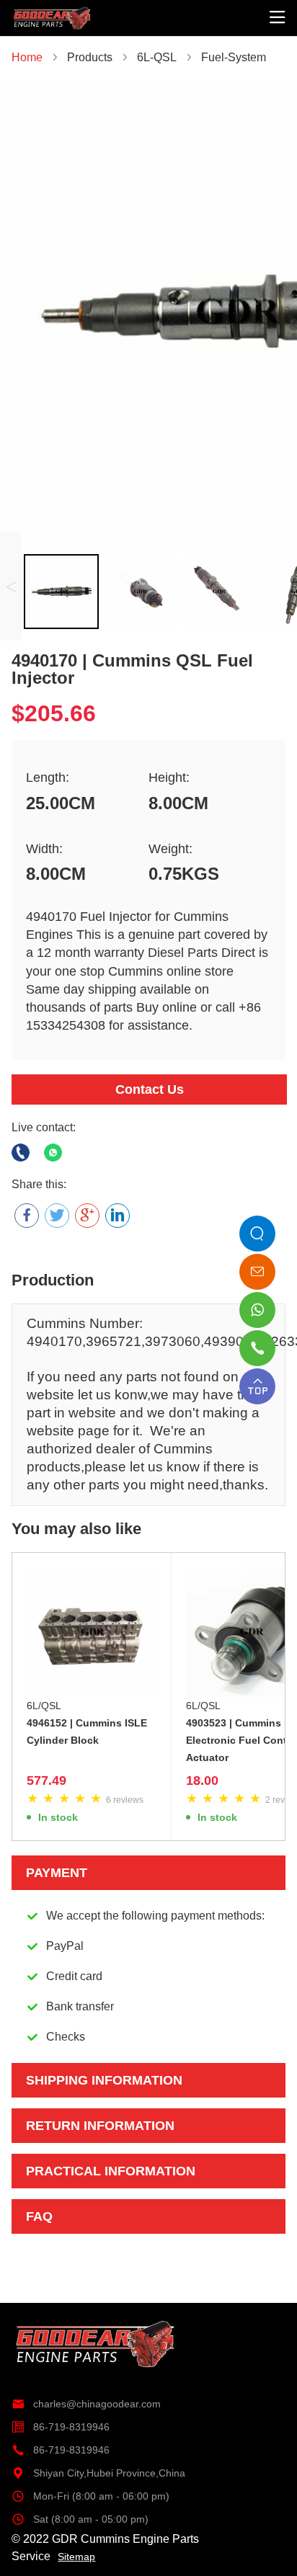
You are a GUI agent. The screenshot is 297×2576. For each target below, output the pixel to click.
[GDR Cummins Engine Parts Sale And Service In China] (53, 9)
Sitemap (76, 2557)
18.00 (202, 1781)
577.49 (46, 1781)
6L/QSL (44, 1706)
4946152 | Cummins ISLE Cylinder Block (87, 1732)
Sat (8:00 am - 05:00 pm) (80, 2519)
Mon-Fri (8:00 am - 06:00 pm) (90, 2496)
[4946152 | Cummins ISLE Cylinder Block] (92, 1632)
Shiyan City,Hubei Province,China (98, 2473)
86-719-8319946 (61, 2427)
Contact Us (150, 1089)
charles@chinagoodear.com (86, 2404)
